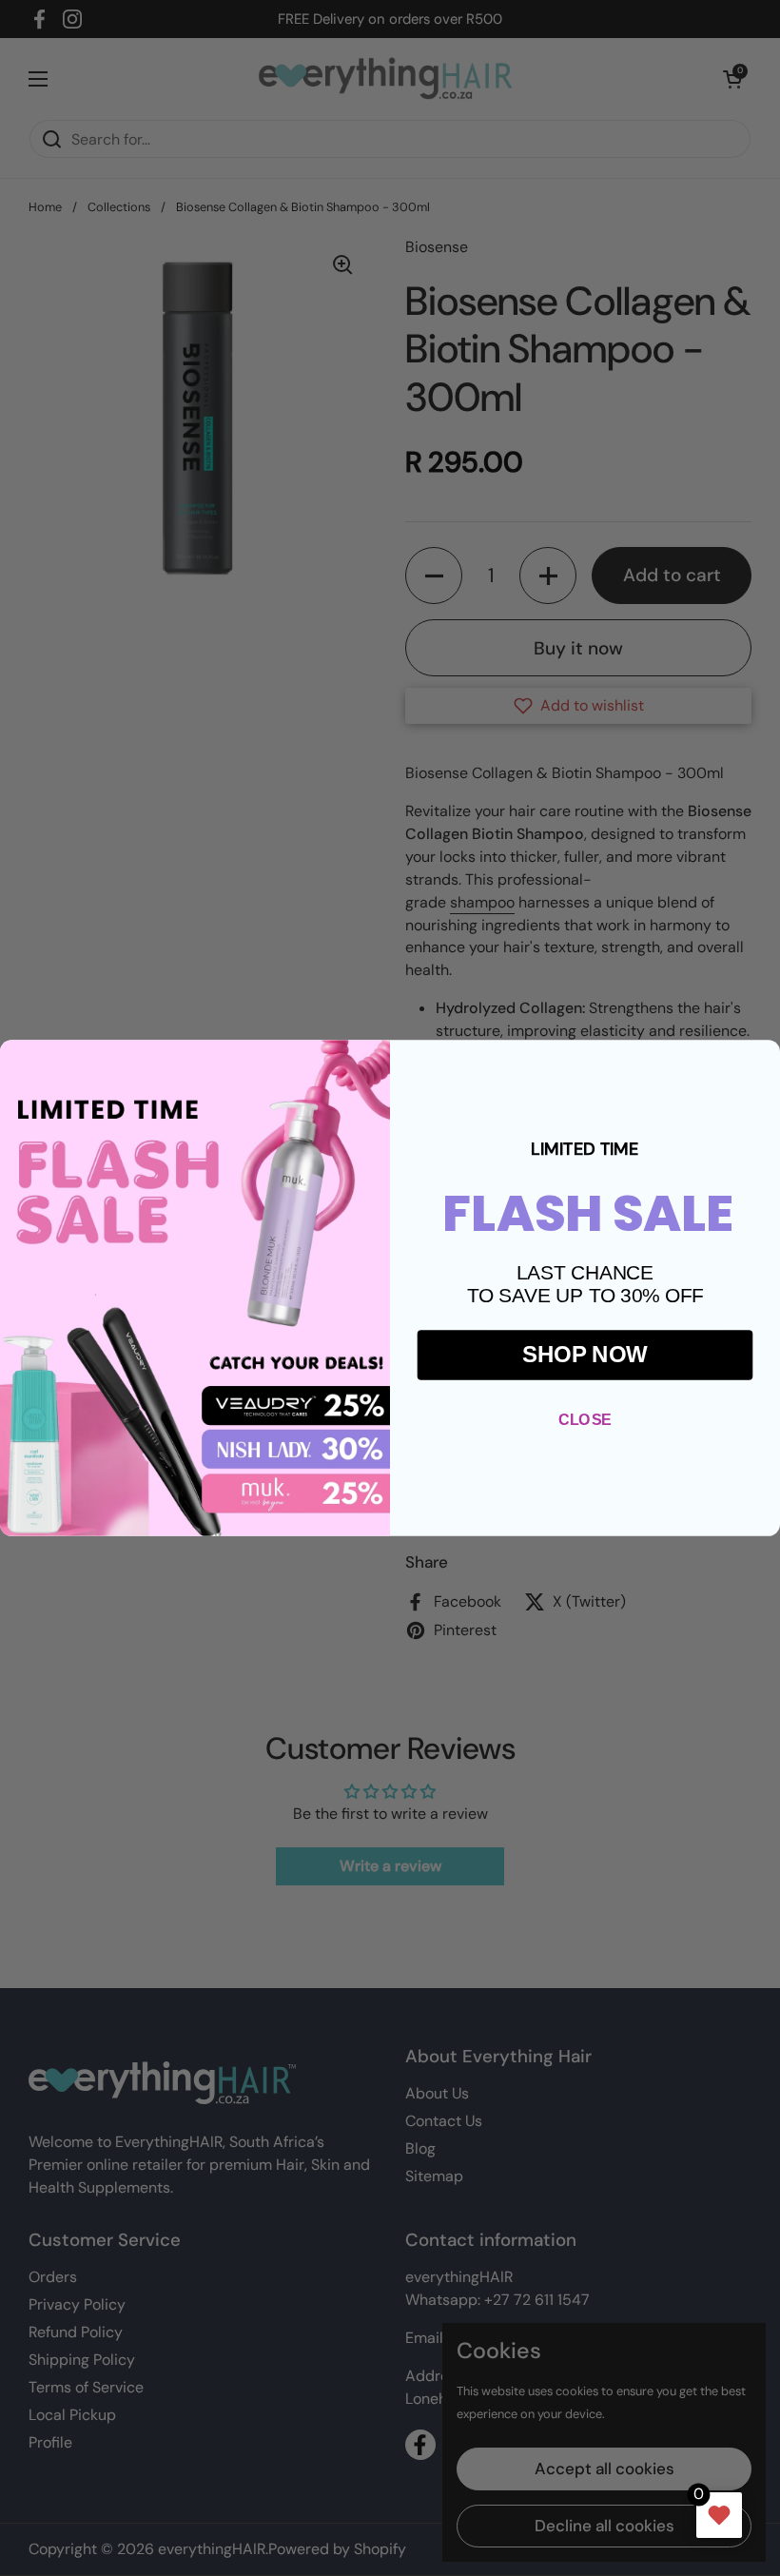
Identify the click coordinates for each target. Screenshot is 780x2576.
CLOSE (585, 1419)
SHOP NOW (585, 1355)
